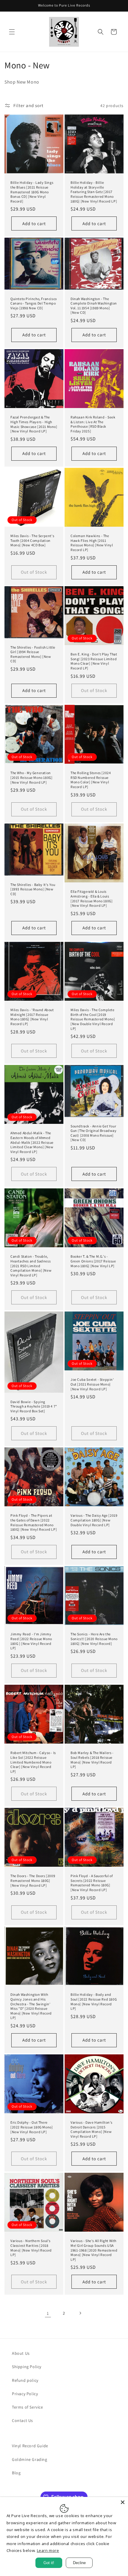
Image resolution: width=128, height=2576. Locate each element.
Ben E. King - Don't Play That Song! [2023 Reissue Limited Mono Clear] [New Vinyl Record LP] (94, 661)
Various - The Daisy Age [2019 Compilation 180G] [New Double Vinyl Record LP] (94, 1520)
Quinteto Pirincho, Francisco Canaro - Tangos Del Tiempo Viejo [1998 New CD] (34, 303)
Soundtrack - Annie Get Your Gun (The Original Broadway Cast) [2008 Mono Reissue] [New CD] (94, 1133)
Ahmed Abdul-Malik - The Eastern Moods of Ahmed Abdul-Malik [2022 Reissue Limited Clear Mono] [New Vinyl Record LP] (32, 1142)
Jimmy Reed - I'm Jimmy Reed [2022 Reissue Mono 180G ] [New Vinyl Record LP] (31, 1641)
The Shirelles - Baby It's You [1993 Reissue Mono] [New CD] (33, 889)
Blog (16, 2473)
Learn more (48, 2550)
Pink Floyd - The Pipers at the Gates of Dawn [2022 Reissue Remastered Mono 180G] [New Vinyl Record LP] (34, 1523)
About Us (21, 2353)
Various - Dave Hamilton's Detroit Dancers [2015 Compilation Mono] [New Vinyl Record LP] (92, 2129)
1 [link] (48, 2313)
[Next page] (80, 2313)
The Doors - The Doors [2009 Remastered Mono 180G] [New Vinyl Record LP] (33, 1880)
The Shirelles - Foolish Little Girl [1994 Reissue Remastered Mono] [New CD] (33, 654)
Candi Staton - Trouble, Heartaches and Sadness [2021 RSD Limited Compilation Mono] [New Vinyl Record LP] (31, 1266)
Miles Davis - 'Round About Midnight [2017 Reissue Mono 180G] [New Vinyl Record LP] (32, 1017)
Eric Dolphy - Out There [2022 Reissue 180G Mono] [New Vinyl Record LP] (32, 2127)
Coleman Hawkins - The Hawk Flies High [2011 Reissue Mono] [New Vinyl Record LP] (92, 543)
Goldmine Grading (30, 2459)
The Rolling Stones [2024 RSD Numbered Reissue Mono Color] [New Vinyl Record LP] (91, 780)
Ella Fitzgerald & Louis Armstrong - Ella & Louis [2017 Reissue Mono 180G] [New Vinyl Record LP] (92, 898)
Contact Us (22, 2420)
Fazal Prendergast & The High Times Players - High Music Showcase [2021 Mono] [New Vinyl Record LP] (34, 424)
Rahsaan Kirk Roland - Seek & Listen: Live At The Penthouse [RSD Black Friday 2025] (93, 424)
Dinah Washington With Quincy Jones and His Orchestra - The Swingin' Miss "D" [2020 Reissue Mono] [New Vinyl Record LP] (31, 2006)
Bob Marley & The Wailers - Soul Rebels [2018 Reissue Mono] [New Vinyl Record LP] (92, 1760)
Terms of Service (28, 2407)
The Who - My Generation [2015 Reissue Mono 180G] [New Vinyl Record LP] (31, 777)
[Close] (123, 2502)
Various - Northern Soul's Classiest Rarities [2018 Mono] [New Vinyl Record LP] (31, 2248)
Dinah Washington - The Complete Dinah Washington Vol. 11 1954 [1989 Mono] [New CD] (94, 306)
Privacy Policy (25, 2394)
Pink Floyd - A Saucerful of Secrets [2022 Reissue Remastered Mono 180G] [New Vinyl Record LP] (92, 1883)
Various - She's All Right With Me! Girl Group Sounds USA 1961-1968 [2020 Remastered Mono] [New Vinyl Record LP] (94, 2250)
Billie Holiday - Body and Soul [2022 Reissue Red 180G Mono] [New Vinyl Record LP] (94, 2001)
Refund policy (25, 2380)
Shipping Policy (27, 2367)
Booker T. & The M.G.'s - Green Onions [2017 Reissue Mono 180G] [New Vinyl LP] (93, 1261)
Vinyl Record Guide (30, 2446)
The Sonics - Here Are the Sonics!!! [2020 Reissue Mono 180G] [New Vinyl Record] (94, 1639)
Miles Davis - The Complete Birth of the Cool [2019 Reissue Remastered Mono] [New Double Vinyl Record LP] (93, 1019)
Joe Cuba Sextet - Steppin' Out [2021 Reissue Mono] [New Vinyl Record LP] (92, 1384)
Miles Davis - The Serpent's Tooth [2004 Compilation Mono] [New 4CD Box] (32, 540)
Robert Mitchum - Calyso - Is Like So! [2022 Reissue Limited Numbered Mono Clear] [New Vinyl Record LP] (33, 1762)
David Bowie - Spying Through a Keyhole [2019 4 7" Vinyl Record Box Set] (34, 1406)
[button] (12, 32)
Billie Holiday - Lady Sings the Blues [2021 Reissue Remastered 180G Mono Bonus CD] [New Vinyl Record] (32, 192)
